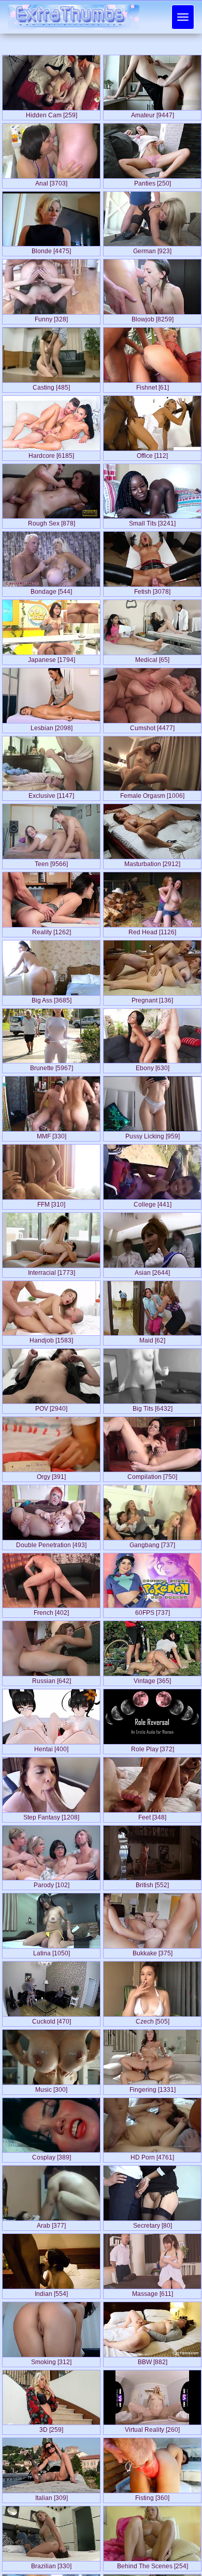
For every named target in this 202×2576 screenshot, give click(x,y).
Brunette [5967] (52, 1066)
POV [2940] (51, 1407)
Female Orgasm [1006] (152, 794)
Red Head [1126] (152, 930)
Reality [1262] (52, 930)
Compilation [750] (152, 1475)
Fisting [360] (152, 2496)
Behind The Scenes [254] (153, 2564)
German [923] (152, 249)
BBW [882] (153, 2360)
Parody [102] (52, 1883)
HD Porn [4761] (152, 2155)
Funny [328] (51, 317)
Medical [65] (152, 658)
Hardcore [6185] (51, 454)
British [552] (152, 1883)
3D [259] (51, 2428)
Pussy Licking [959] (153, 1134)
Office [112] (152, 454)
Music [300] (51, 2088)
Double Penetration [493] (51, 1543)
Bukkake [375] (153, 1951)
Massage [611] (153, 2292)
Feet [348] (152, 1815)
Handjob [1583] (51, 1338)
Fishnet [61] (153, 385)
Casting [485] (51, 385)
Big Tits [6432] (153, 1407)
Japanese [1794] (52, 658)
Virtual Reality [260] (152, 2428)
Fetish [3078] (152, 590)
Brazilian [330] (51, 2564)
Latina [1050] (52, 1951)
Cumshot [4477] (152, 726)
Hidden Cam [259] (52, 113)
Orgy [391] (51, 1475)
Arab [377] (51, 2224)
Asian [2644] (152, 1271)
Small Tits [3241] (152, 521)
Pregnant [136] (152, 998)
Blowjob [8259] (153, 317)
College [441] (153, 1202)
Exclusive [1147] (51, 794)
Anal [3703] (51, 181)
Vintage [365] (152, 1679)
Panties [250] (153, 181)
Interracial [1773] (52, 1271)
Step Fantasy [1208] (51, 1815)
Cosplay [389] (52, 2155)
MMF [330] (52, 1134)
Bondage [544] (51, 590)
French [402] (51, 1611)
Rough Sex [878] (52, 521)
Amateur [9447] (153, 113)
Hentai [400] (51, 1747)
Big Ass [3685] (52, 998)
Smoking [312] (51, 2360)
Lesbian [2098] (52, 726)
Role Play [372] (153, 1747)
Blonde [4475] (51, 249)
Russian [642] (52, 1679)
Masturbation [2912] (152, 862)
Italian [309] (52, 2496)
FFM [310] (51, 1202)
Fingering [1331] (153, 2088)
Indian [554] (51, 2292)
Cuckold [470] (52, 2019)
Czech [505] (153, 2019)
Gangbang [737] (152, 1543)
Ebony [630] (153, 1066)
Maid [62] (152, 1338)
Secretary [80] (153, 2224)
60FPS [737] (153, 1611)
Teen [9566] (51, 862)
